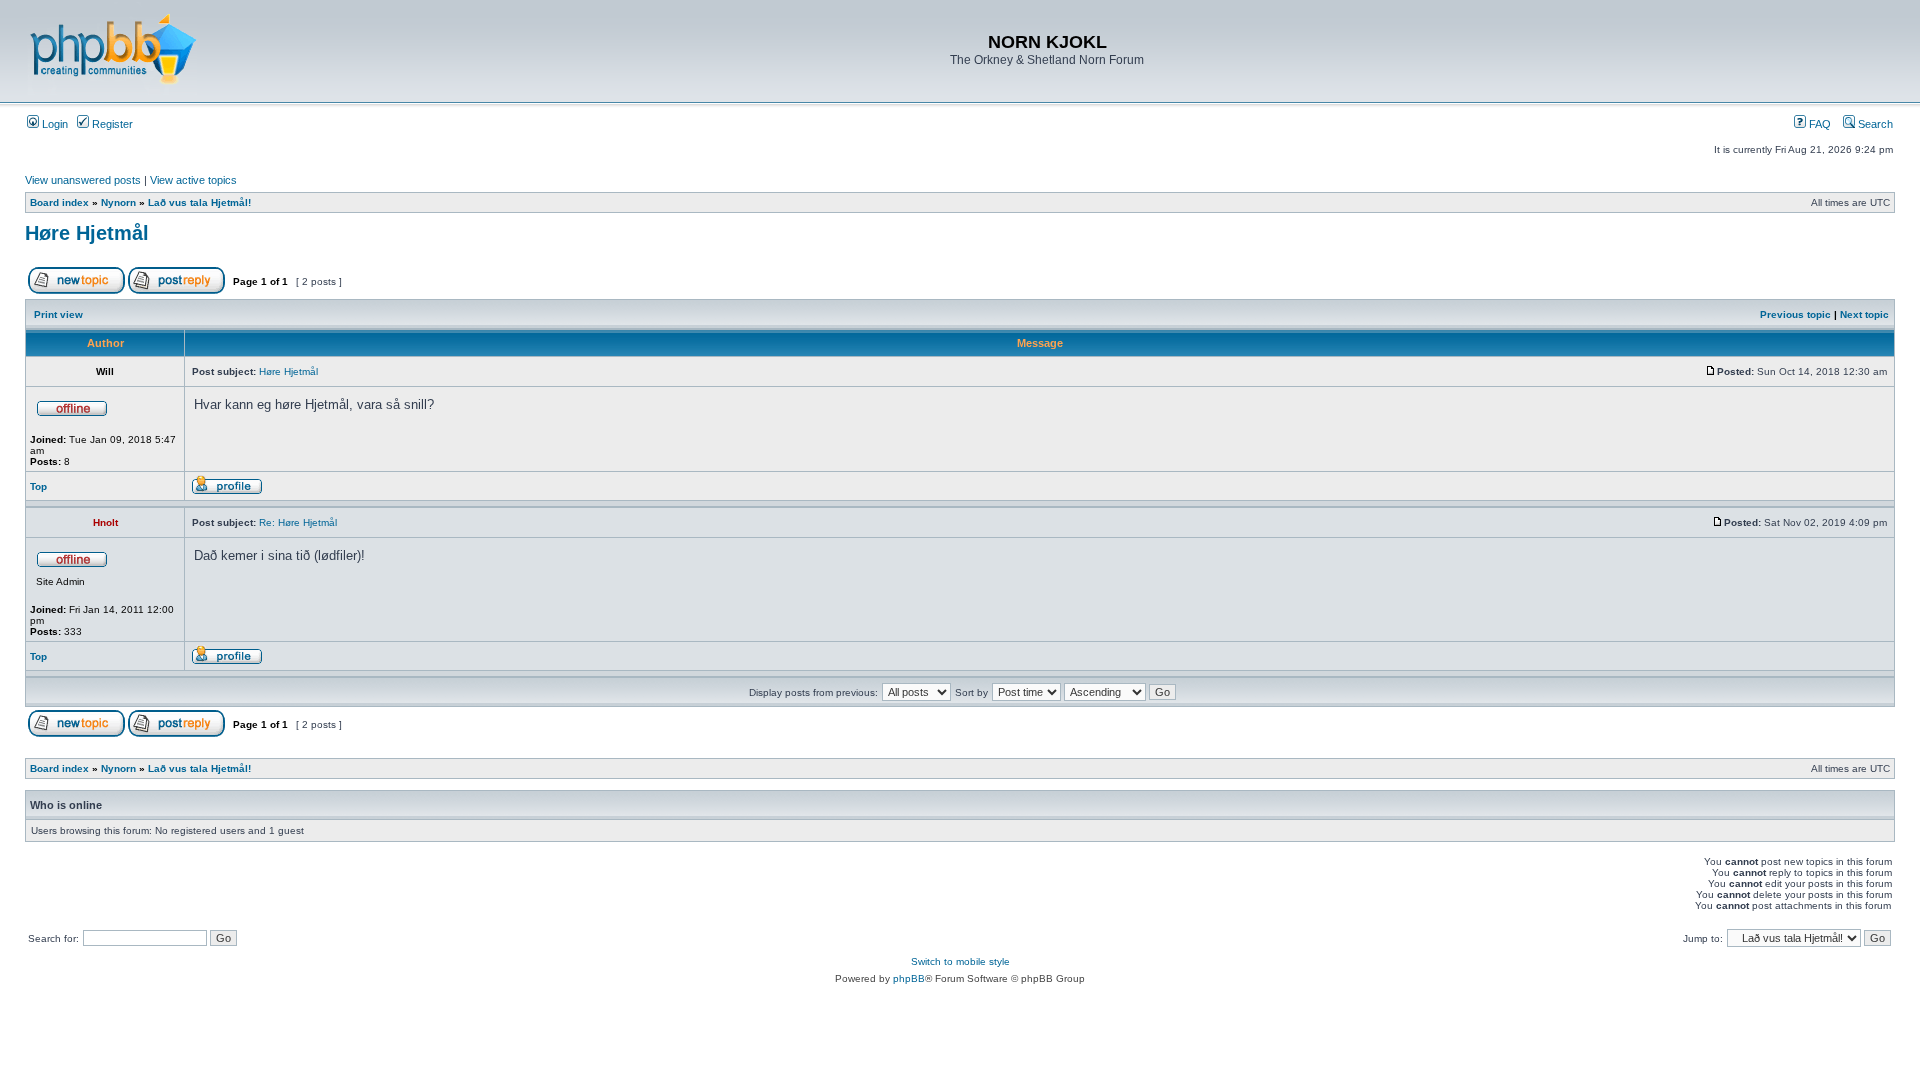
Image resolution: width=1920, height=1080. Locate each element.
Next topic (1864, 314)
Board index (59, 202)
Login (53, 124)
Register (111, 124)
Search (1874, 124)
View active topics (193, 180)
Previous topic (1795, 314)
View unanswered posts (83, 180)
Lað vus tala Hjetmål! (199, 202)
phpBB (909, 978)
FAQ (1818, 124)
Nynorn (118, 202)
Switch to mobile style (960, 961)
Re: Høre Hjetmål (298, 522)
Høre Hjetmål (87, 233)
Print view (58, 314)
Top (38, 486)
